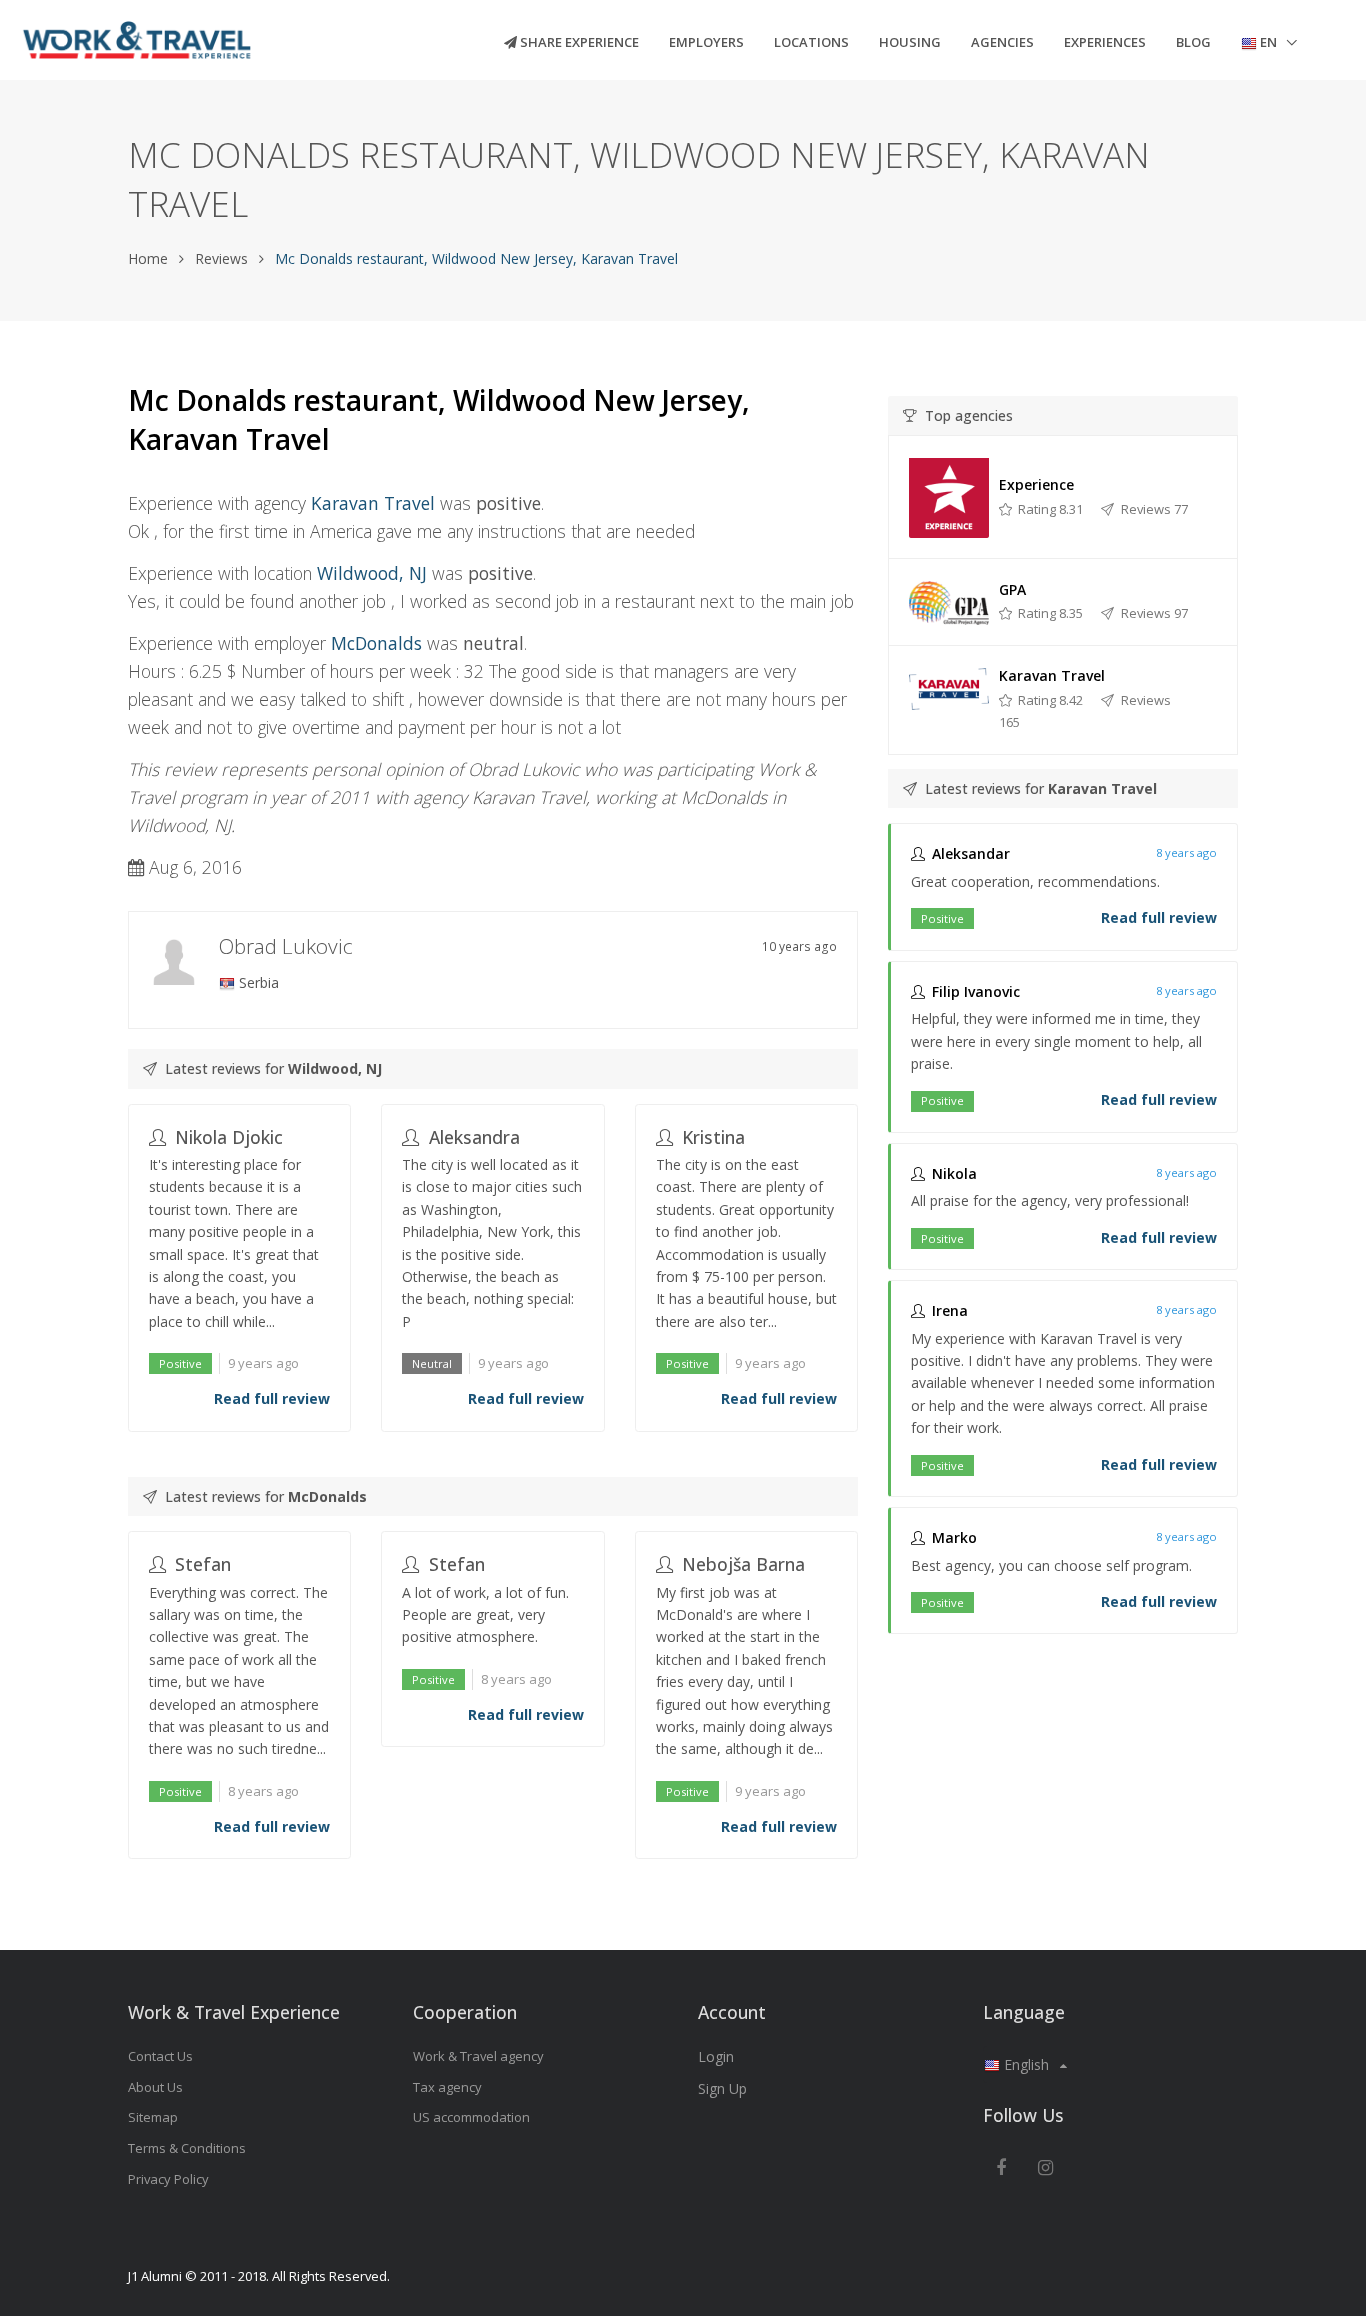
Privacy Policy (168, 2179)
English (1026, 2064)
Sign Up (722, 2088)
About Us (155, 2087)
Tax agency (447, 2087)
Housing (910, 42)
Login (716, 2056)
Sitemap (153, 2117)
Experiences (1105, 42)
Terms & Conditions (187, 2148)
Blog (1193, 42)
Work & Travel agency (478, 2056)
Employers (706, 42)
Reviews (221, 258)
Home (148, 258)
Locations (811, 42)
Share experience (578, 42)
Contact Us (160, 2056)
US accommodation (471, 2117)
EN (1268, 42)
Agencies (1002, 42)
